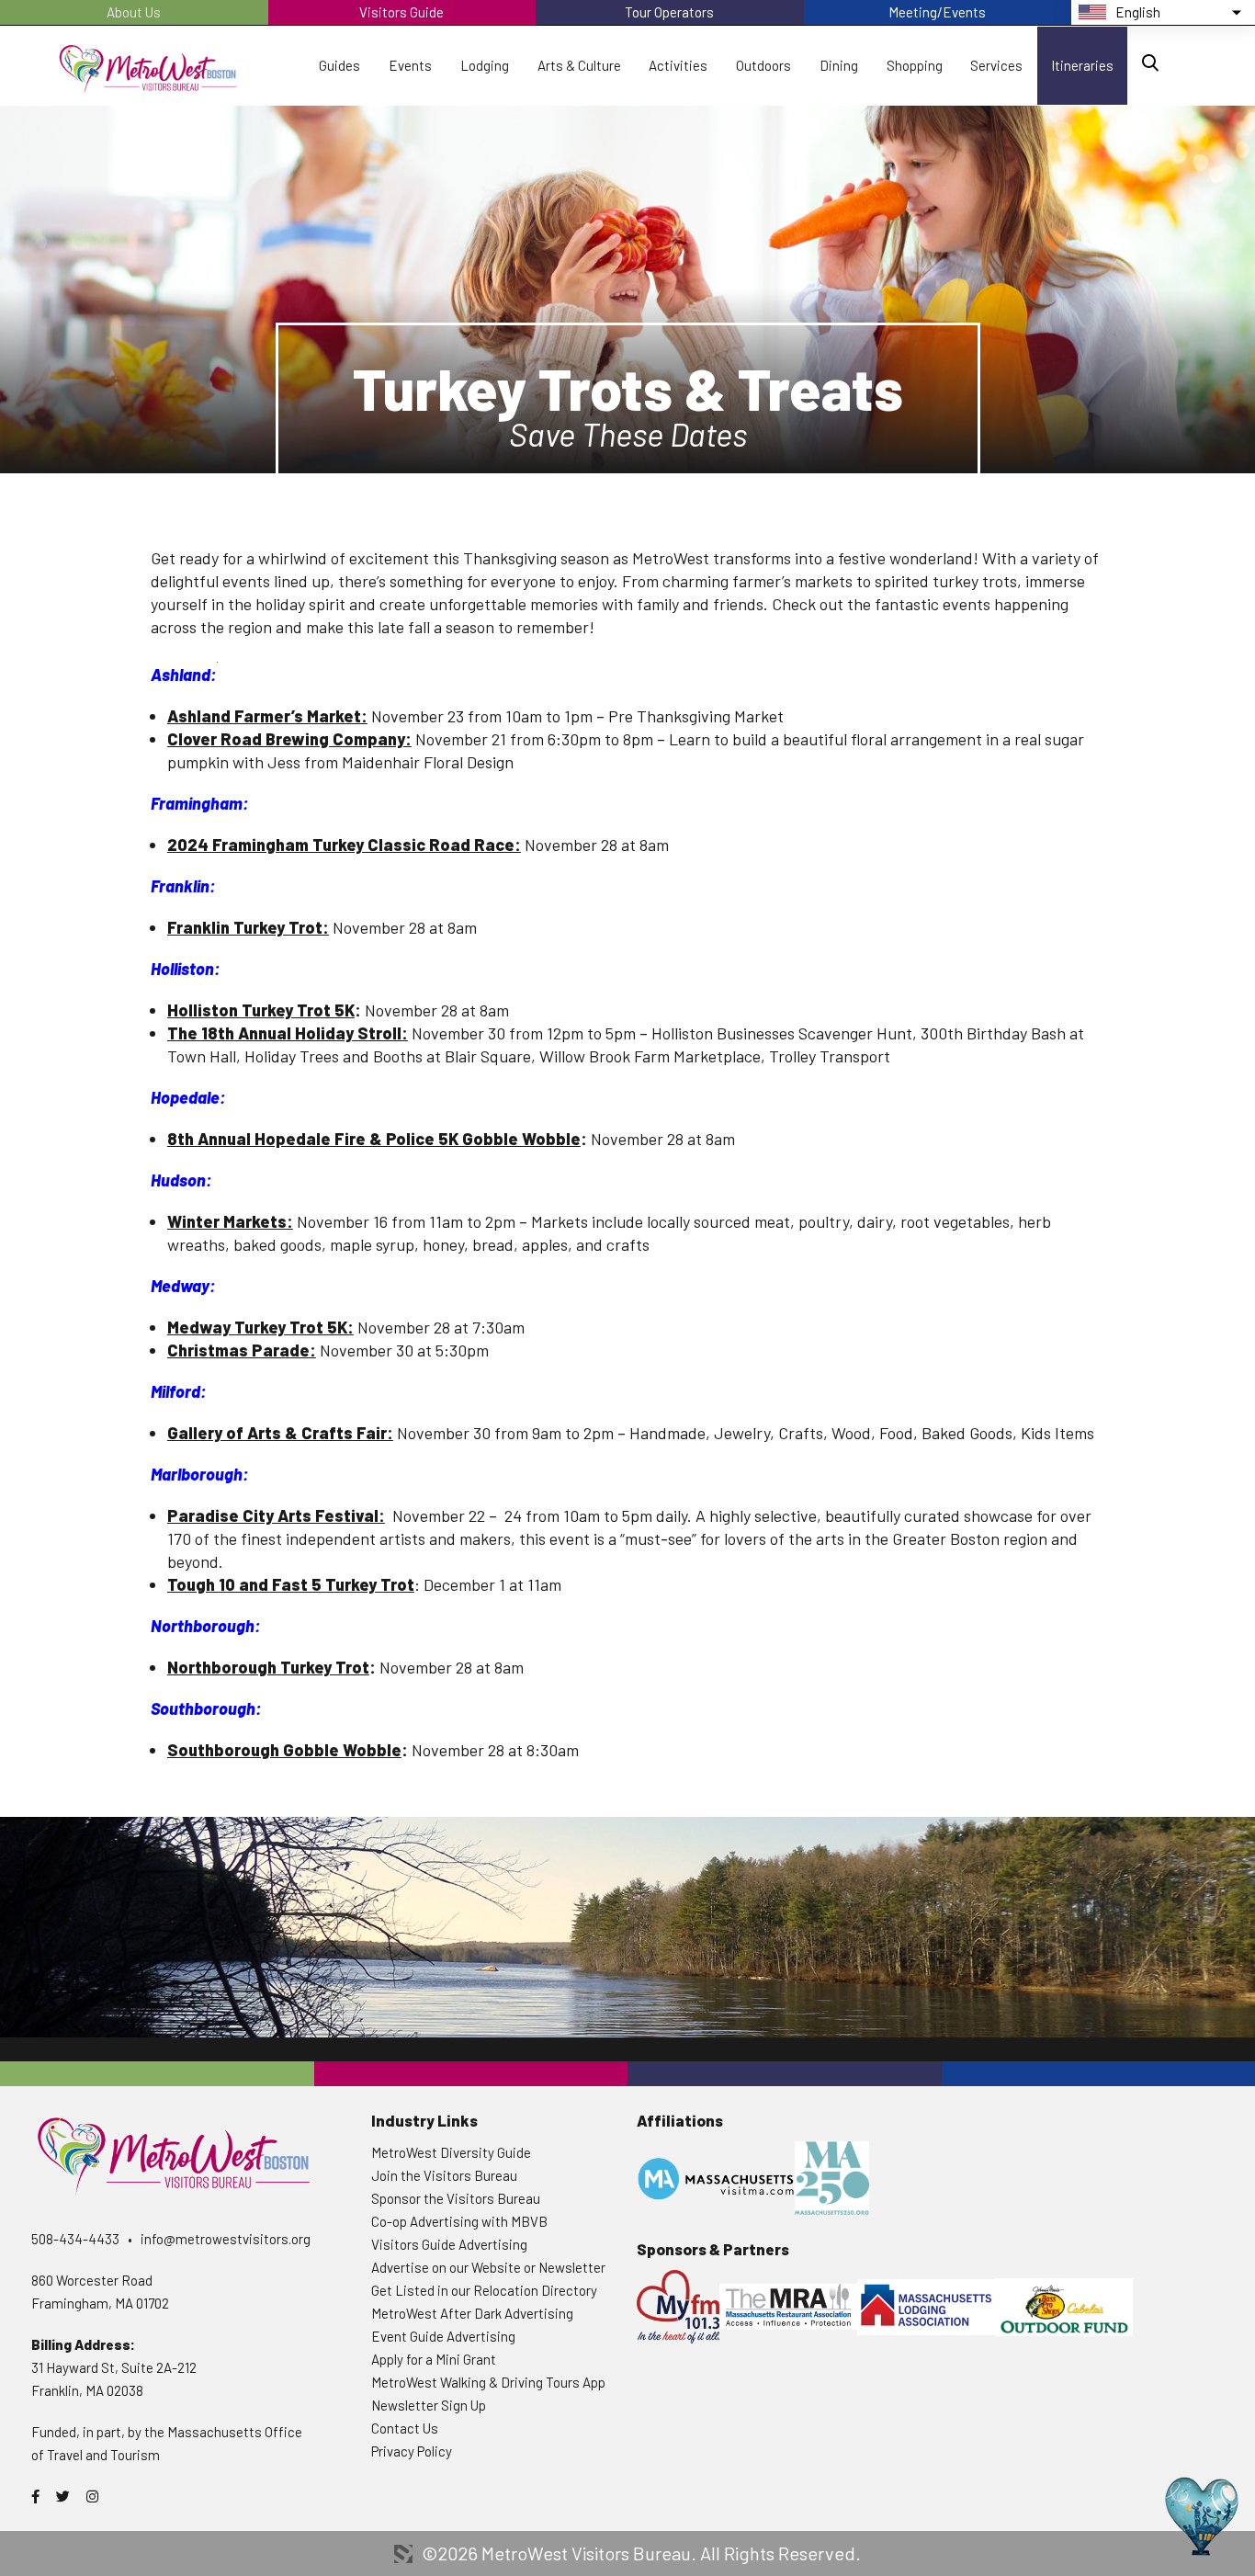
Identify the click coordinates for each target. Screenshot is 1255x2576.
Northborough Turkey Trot (268, 1667)
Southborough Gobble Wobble (284, 1750)
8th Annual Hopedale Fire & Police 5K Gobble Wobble (374, 1139)
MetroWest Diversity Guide (451, 2152)
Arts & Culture (579, 65)
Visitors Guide (401, 12)
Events (410, 65)
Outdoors (763, 65)
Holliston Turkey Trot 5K (261, 1010)
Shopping (915, 65)
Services (996, 65)
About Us (134, 12)
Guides (339, 65)
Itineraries (1082, 65)
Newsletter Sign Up (429, 2405)
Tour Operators (669, 12)
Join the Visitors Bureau (444, 2175)
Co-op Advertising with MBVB (459, 2221)
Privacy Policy (412, 2451)
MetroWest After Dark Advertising (472, 2313)
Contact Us (405, 2428)
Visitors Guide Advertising (449, 2244)
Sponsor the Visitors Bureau (456, 2198)
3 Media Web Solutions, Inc (403, 2554)
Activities (678, 65)
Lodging (485, 65)
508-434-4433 (75, 2239)
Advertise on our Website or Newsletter (488, 2267)
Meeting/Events (937, 12)
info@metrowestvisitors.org (226, 2239)
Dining (839, 65)
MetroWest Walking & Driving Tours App (488, 2382)
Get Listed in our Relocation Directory (484, 2290)
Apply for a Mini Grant (434, 2359)
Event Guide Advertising (443, 2336)
